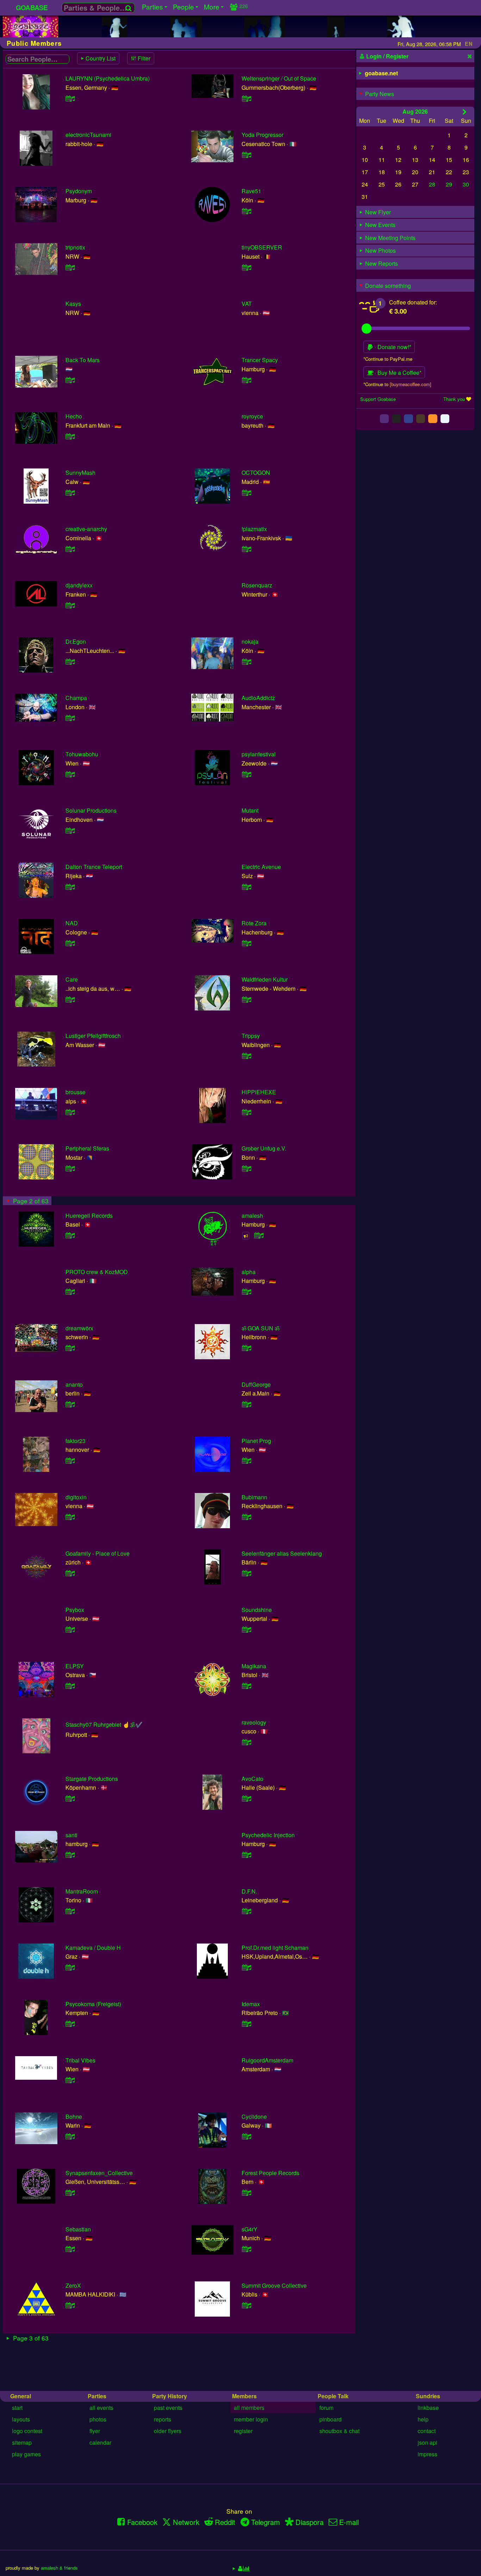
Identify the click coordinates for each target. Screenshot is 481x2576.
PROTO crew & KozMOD (97, 1272)
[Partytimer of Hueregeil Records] (70, 1235)
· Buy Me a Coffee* (397, 373)
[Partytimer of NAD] (70, 943)
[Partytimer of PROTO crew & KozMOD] (70, 1292)
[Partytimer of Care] (70, 999)
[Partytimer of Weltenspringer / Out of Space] (246, 98)
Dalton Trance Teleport (94, 867)
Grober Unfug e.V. (264, 1148)
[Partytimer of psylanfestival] (246, 774)
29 (449, 184)
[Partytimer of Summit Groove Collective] (246, 2305)
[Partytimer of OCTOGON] (246, 493)
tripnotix (75, 247)
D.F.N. (249, 1891)
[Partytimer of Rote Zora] (246, 943)
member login (251, 2419)
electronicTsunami (88, 135)
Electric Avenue (261, 867)
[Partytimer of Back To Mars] (70, 380)
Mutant (250, 810)
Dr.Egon (76, 641)
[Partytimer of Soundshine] (246, 1629)
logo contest (27, 2431)
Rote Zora (254, 923)
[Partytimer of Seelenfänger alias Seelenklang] (246, 1573)
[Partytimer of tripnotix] (70, 267)
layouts (21, 2419)
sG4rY (249, 2229)
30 (466, 184)
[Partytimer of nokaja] (246, 662)
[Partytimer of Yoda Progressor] (246, 155)
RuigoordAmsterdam (267, 2060)
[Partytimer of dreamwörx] (70, 1348)
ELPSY (75, 1666)
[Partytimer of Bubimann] (246, 1517)
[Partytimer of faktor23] (70, 1460)
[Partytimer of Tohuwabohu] (70, 774)
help (423, 2419)
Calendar (100, 2442)
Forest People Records (270, 2173)
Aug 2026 (415, 111)
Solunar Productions (91, 810)
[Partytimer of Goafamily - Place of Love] (70, 1573)
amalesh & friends (59, 2568)
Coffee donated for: (413, 302)
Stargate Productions (92, 1779)
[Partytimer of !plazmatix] (246, 549)
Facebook (142, 2522)
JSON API (427, 2442)
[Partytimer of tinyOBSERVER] (246, 267)
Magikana (254, 1666)
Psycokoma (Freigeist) (93, 2004)
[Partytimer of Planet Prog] (246, 1460)
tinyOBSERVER (262, 247)
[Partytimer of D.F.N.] (246, 1911)
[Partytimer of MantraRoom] (70, 1911)
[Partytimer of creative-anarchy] (70, 549)
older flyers (168, 2431)
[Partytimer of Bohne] (70, 2136)
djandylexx (79, 585)
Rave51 (251, 191)
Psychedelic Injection (268, 1835)
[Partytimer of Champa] (70, 718)
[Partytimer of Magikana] (246, 1686)
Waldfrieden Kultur (265, 979)
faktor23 (76, 1441)
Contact (427, 2431)
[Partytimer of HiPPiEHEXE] (246, 1112)
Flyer (95, 2431)
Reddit (225, 2522)
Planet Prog (256, 1441)
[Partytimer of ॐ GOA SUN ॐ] (246, 1348)
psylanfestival (259, 754)
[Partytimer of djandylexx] (70, 605)
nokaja (250, 641)
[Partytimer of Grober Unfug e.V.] (246, 1168)
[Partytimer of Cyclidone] (246, 2136)
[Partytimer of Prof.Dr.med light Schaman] (246, 1967)
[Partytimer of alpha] (246, 1292)
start (17, 2408)
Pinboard (330, 2419)
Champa (76, 698)
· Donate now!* (392, 347)
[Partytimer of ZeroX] (70, 2305)
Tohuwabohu (82, 754)
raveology (254, 1722)
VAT (247, 304)
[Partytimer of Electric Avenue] (246, 887)
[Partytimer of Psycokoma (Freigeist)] (70, 2024)
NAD (72, 923)
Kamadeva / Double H (93, 1948)
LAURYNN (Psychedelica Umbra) (108, 78)
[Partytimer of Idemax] (246, 2024)
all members (249, 2408)
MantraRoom (82, 1891)
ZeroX (73, 2285)
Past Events (168, 2408)
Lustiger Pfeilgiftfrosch (93, 1036)
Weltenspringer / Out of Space (279, 78)
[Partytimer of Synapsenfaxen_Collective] (70, 2193)
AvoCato (252, 1779)
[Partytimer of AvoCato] (246, 1798)
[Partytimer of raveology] (246, 1742)
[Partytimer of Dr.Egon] (70, 662)
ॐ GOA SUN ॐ (260, 1328)
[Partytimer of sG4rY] (246, 2249)
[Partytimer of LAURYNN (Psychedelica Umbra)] (70, 98)
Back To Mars (83, 360)
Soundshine (257, 1610)
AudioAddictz (258, 698)
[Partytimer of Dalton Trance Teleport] (70, 887)
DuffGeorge (256, 1384)
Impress (427, 2454)
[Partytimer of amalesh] (259, 1235)
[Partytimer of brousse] (70, 1112)
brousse (76, 1092)
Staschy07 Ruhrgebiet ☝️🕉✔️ (104, 1724)
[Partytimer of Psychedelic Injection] (246, 1855)
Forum (326, 2408)
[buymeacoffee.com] (411, 384)
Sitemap (22, 2442)
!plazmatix (254, 529)
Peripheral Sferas (87, 1148)
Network (186, 2522)
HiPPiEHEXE (259, 1092)
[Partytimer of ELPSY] (70, 1686)
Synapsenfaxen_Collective (99, 2173)
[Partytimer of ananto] (70, 1404)
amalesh (252, 1215)
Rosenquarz (257, 585)
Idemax (251, 2004)
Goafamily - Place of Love (98, 1553)
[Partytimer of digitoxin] (70, 1517)
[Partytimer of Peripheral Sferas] (70, 1168)
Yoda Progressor (263, 135)
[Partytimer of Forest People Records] (246, 2193)
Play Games (26, 2454)
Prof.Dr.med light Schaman (275, 1948)
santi (71, 1835)
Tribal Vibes (80, 2060)
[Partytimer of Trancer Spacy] (246, 380)
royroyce (252, 416)
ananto (74, 1384)
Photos (98, 2419)
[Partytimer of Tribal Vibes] (70, 2080)
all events (101, 2408)
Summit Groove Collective (274, 2285)
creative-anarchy (86, 529)
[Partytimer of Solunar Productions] (70, 830)
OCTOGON (256, 473)
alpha (249, 1272)
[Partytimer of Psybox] (70, 1629)
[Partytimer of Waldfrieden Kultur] (246, 999)
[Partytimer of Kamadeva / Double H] (70, 1967)
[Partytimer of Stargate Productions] (70, 1798)
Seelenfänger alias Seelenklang (282, 1553)
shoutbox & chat (339, 2431)
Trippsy (251, 1036)
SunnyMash (80, 473)
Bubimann (254, 1497)
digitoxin (76, 1497)
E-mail (349, 2522)
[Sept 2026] (465, 112)
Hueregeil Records (89, 1215)
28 (432, 184)
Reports (163, 2419)
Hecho (74, 416)
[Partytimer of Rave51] (246, 211)
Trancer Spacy (260, 360)
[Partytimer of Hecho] (70, 436)
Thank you (454, 399)
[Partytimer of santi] (70, 1855)
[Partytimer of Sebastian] (70, 2249)
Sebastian (78, 2229)
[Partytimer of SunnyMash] (70, 493)
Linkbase (428, 2408)
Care (72, 979)
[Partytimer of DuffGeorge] (246, 1404)
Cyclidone (254, 2117)
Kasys (73, 304)
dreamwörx (79, 1328)
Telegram (266, 2522)
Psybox (75, 1610)
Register (243, 2431)
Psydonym (79, 191)
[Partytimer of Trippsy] (246, 1056)
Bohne (74, 2117)
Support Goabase (378, 399)
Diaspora (310, 2522)
